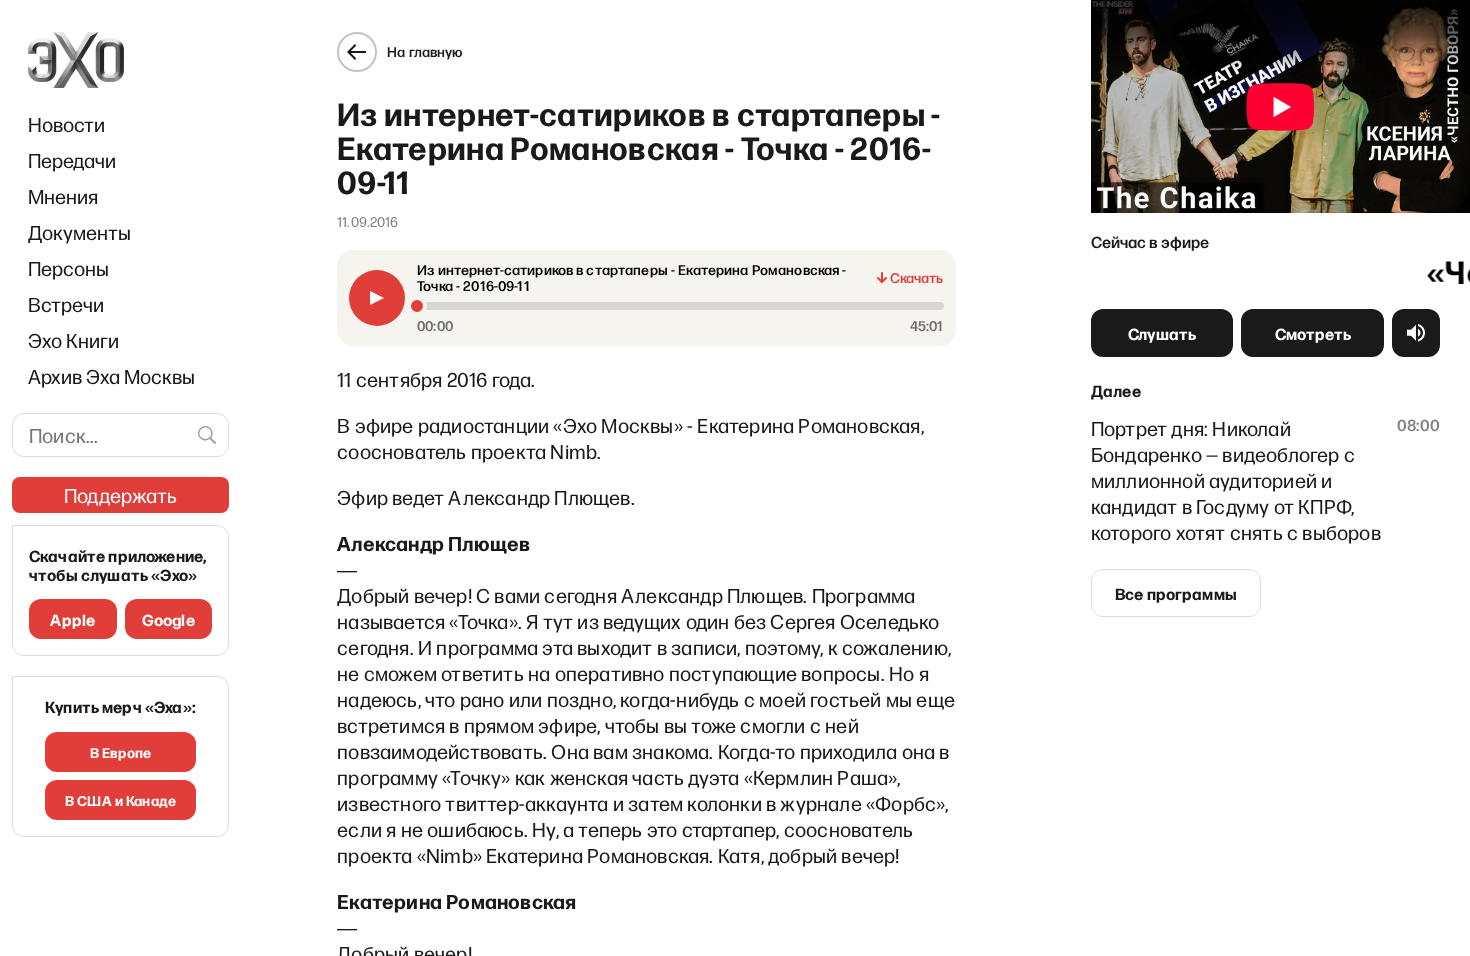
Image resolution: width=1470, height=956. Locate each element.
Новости (66, 124)
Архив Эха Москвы (111, 376)
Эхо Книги (73, 340)
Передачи (72, 160)
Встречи (66, 304)
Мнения (63, 196)
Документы (79, 232)
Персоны (68, 268)
